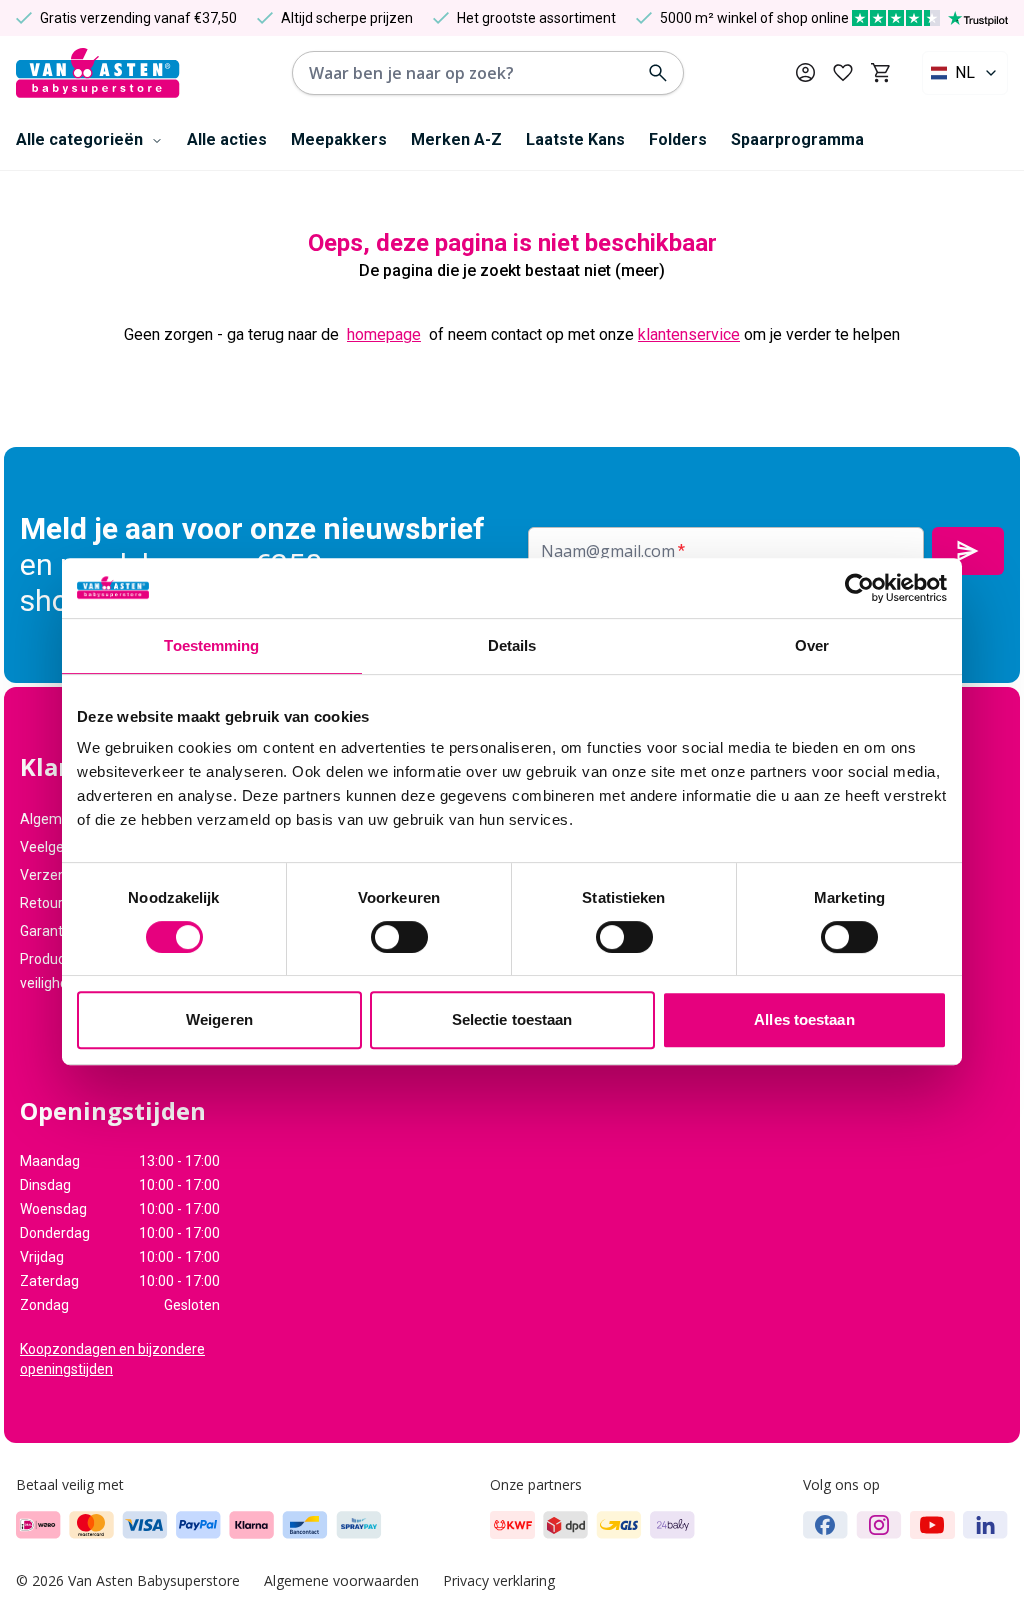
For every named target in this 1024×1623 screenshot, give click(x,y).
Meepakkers (339, 139)
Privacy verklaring (499, 1580)
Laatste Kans (575, 139)
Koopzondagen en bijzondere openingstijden (112, 1359)
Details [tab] (512, 645)
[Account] (805, 72)
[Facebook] (825, 1525)
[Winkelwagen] (880, 73)
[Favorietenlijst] (843, 73)
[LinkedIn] (985, 1525)
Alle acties (227, 139)
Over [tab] (812, 645)
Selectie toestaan (512, 1019)
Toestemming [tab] (211, 645)
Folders (678, 139)
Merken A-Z (456, 139)
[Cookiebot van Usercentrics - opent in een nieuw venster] (859, 588)
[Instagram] (879, 1525)
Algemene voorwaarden (341, 1580)
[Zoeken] (658, 73)
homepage (384, 334)
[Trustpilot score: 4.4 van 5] (930, 18)
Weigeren (219, 1019)
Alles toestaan (804, 1019)
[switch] (399, 937)
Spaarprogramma (797, 139)
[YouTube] (932, 1525)
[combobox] (965, 73)
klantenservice (689, 334)
